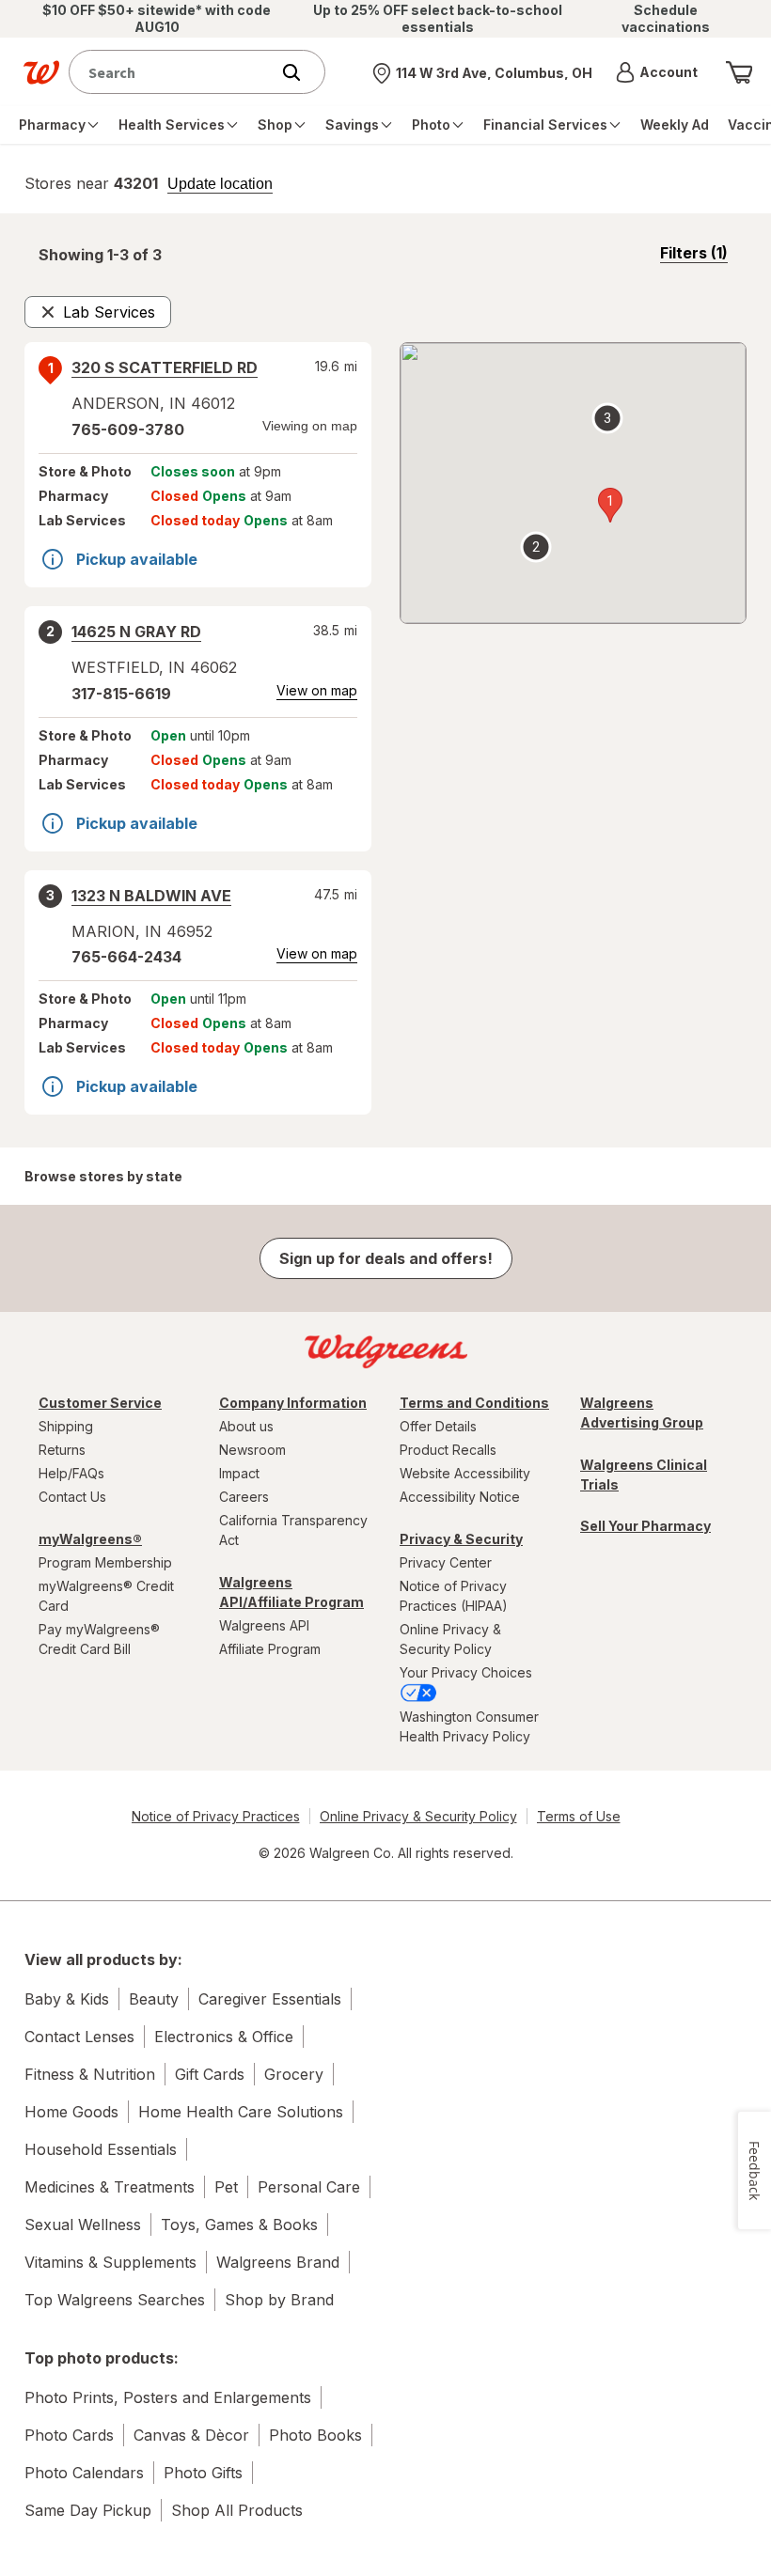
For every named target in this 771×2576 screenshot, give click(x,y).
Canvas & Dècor (191, 2435)
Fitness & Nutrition (90, 2074)
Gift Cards (210, 2074)
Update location (220, 184)
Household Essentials (101, 2149)
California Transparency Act (293, 1530)
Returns (62, 1450)
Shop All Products (237, 2510)
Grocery (294, 2074)
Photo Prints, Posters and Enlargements (168, 2397)
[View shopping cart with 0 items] (739, 72)
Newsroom (252, 1450)
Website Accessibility (465, 1473)
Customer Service (100, 1403)
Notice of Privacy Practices (216, 1816)
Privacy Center (446, 1562)
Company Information (293, 1403)
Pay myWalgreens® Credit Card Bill (99, 1639)
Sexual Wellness (83, 2225)
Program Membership (105, 1562)
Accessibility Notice (460, 1497)
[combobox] (173, 72)
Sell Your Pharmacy (645, 1526)
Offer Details (438, 1426)
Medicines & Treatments (110, 2187)
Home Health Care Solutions (241, 2112)
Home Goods (71, 2112)
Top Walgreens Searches (115, 2300)
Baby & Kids (67, 1999)
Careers (244, 1497)
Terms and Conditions (474, 1403)
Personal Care (309, 2187)
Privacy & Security (461, 1539)
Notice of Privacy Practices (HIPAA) (454, 1596)
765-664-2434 (126, 957)
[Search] (301, 72)
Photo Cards (69, 2435)
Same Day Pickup (88, 2510)
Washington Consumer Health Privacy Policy (469, 1726)
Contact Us (72, 1497)
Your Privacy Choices (466, 1672)
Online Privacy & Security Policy (450, 1639)
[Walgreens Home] (41, 72)
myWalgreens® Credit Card (106, 1596)
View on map (317, 690)
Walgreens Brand (278, 2262)
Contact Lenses (79, 2037)
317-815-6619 (121, 694)
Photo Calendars (84, 2473)
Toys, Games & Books (239, 2225)
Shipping (66, 1426)
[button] (657, 72)
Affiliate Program (270, 1649)
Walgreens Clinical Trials (644, 1475)
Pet (226, 2187)
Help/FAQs (71, 1473)
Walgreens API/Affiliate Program (291, 1592)
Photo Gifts (203, 2473)
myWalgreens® (90, 1539)
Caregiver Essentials (270, 1999)
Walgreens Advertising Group (642, 1413)
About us (246, 1426)
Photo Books (315, 2435)
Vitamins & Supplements (110, 2262)
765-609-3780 (128, 429)
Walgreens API (264, 1625)
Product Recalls (448, 1450)
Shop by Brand (279, 2300)
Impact (239, 1473)
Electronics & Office (224, 2037)
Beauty (154, 1999)
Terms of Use (579, 1816)
